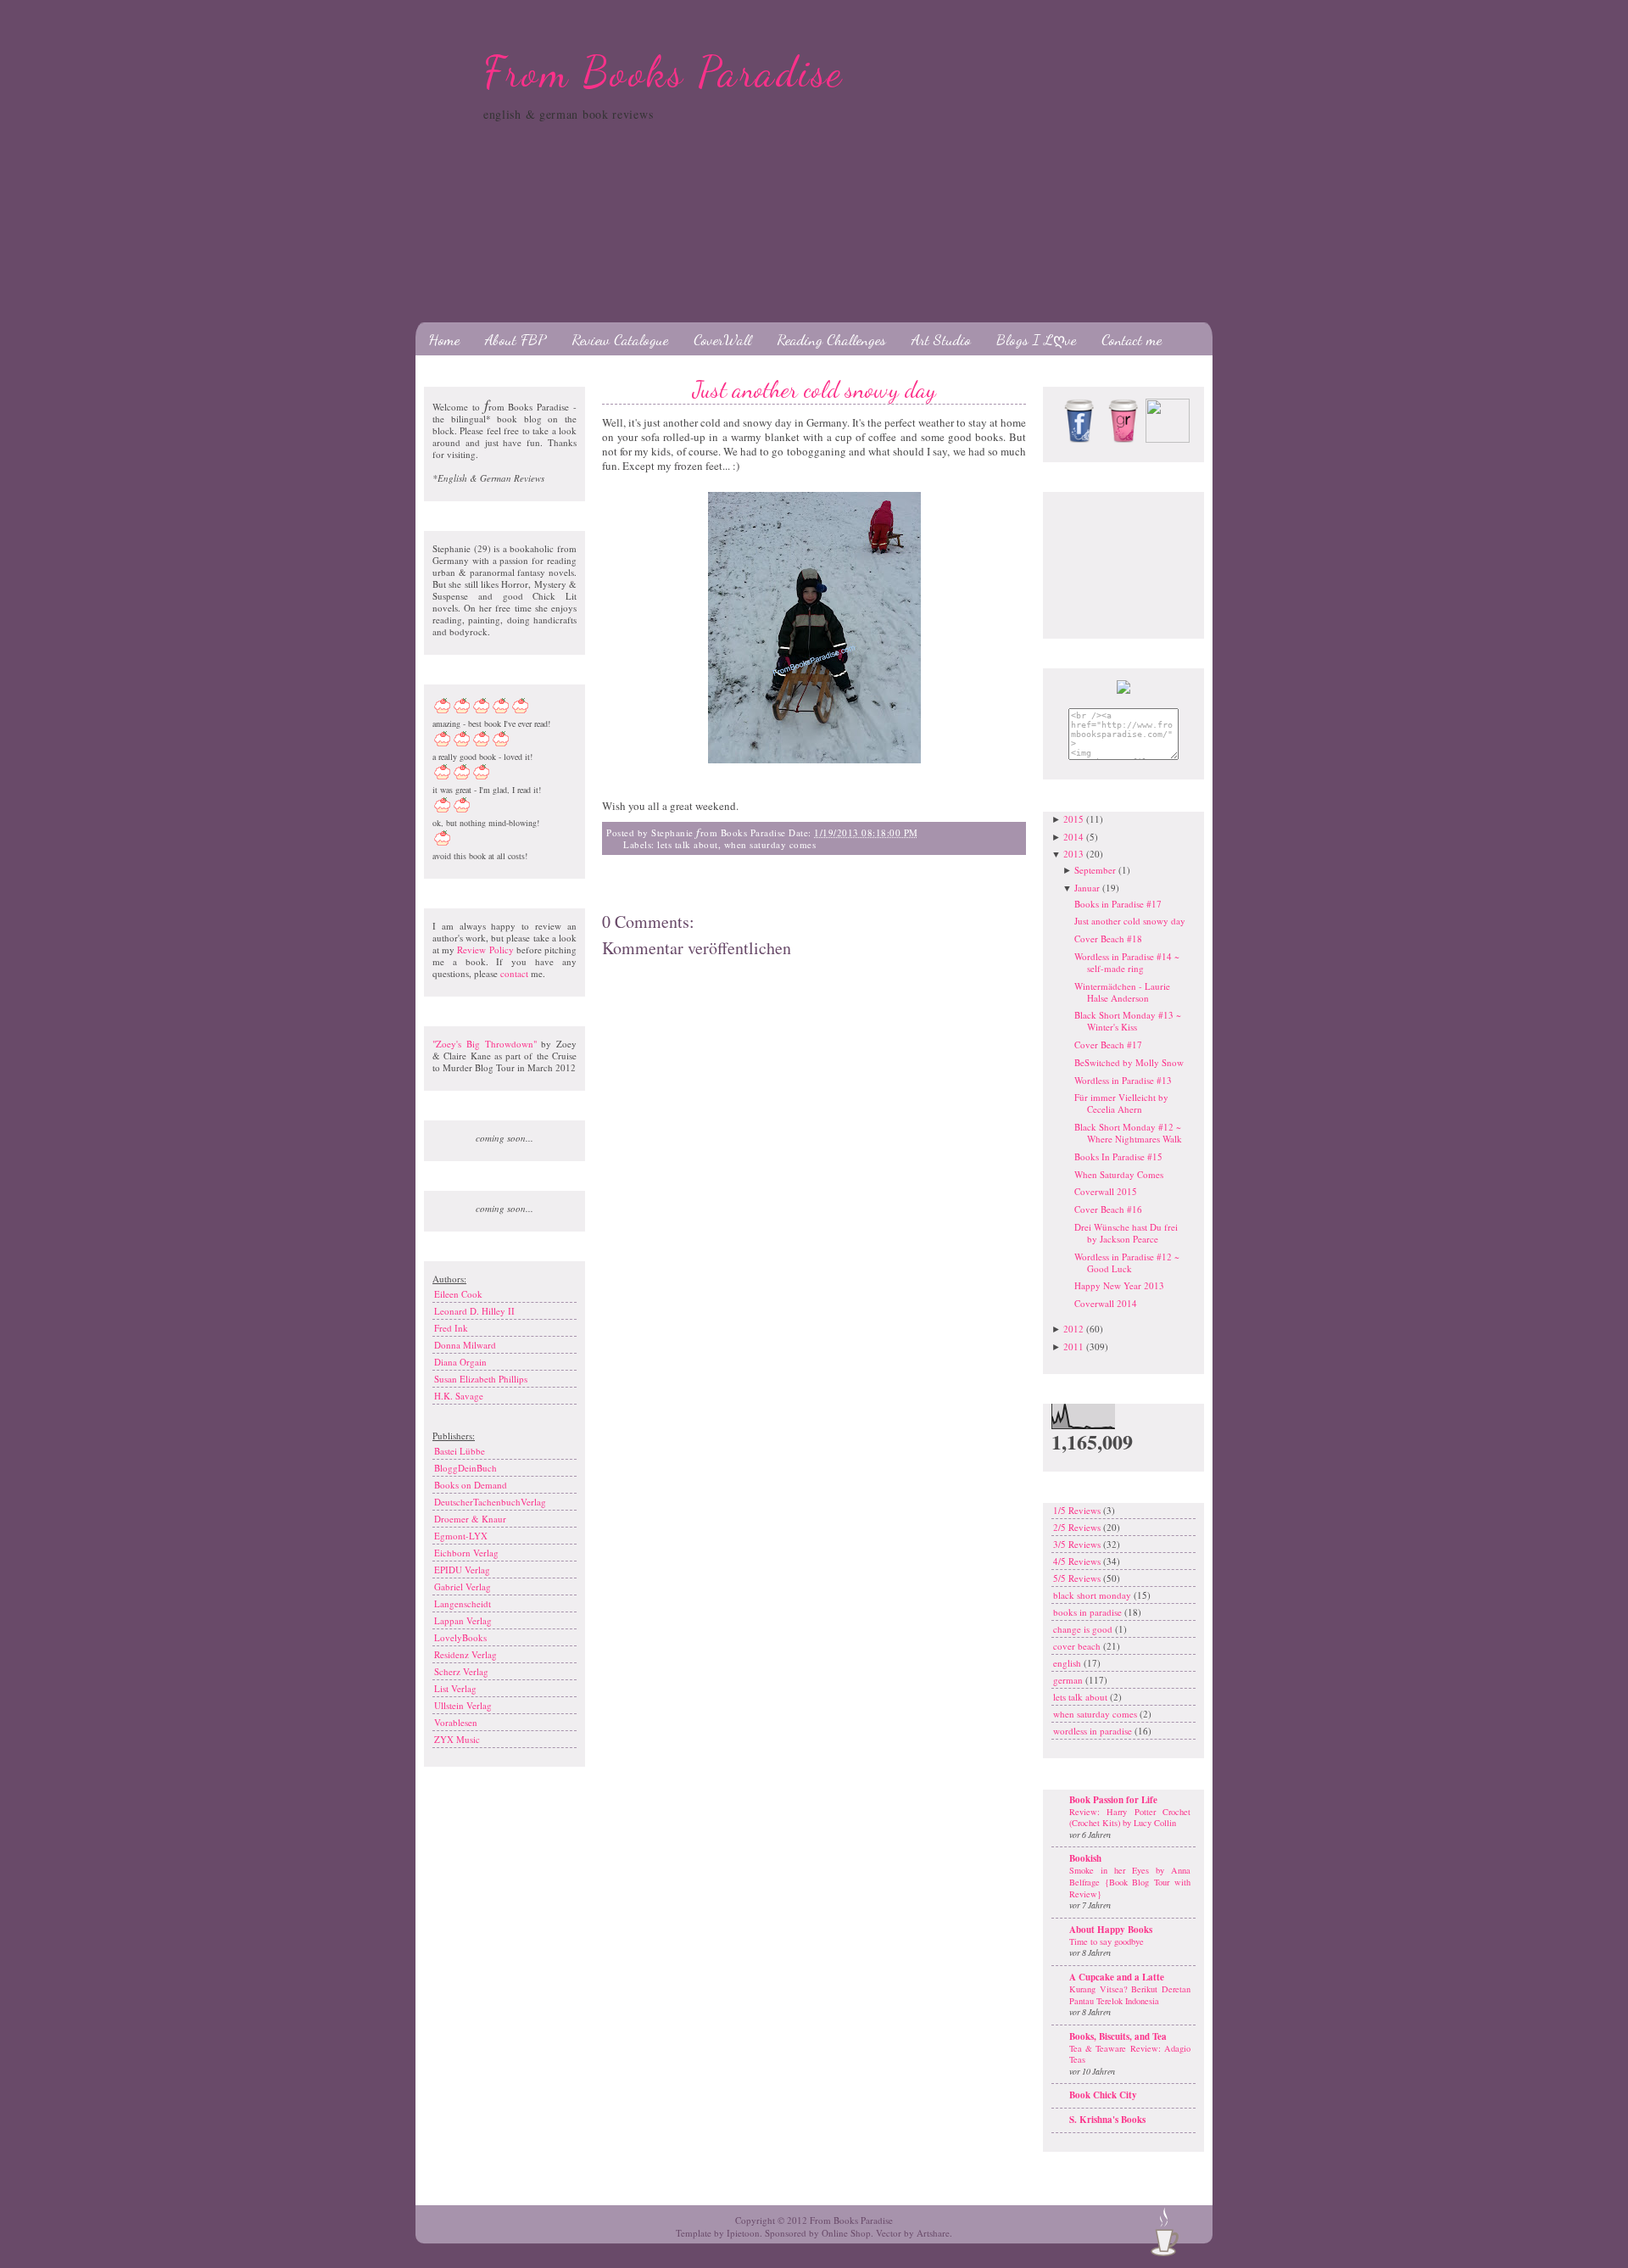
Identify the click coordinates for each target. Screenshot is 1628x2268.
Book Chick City (1103, 2095)
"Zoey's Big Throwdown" (485, 1044)
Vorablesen (456, 1722)
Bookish (1085, 1858)
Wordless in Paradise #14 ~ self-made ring (1127, 962)
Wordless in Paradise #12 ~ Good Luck (1127, 1262)
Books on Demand (471, 1485)
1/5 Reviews (1078, 1510)
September (1095, 870)
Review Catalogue (620, 339)
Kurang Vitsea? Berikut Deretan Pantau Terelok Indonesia (1130, 1995)
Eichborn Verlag (466, 1553)
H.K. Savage (459, 1396)
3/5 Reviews (1078, 1544)
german (1069, 1680)
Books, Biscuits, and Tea (1118, 2036)
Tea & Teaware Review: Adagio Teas (1130, 2054)
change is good (1084, 1629)
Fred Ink (451, 1328)
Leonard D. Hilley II (474, 1311)
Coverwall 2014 (1106, 1303)
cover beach (1078, 1646)
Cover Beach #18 (1108, 938)
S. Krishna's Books (1107, 2120)
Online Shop (846, 2233)
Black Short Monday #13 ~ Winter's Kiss (1128, 1021)
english (1068, 1663)
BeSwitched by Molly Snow (1129, 1062)
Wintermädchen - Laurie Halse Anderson (1122, 992)
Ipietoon (743, 2233)
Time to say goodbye (1107, 1941)
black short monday (1093, 1595)
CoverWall (722, 339)
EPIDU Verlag (462, 1570)
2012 (1073, 1329)
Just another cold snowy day (814, 389)
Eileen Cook (458, 1294)
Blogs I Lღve (1036, 339)
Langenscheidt (463, 1603)
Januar (1087, 888)
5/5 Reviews (1078, 1578)
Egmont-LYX (461, 1536)
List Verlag (455, 1688)
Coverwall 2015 (1106, 1191)
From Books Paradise (663, 72)
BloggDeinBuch (466, 1468)
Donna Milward (465, 1345)
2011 (1073, 1346)
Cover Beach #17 (1108, 1045)
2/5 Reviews (1078, 1527)
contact (514, 973)
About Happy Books (1111, 1930)
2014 (1073, 837)
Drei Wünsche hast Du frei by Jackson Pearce (1126, 1233)
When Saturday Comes (1119, 1174)
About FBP (516, 339)
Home (444, 339)
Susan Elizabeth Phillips (481, 1379)
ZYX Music (457, 1739)
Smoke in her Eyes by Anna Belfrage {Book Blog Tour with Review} (1130, 1882)
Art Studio (941, 339)
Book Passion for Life (1113, 1800)
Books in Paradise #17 (1118, 904)
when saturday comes (770, 844)
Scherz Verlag (461, 1671)
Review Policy (485, 950)
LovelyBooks (460, 1637)
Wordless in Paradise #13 (1123, 1080)
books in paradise (1089, 1612)
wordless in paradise (1094, 1731)
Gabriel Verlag (463, 1586)
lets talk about (688, 844)
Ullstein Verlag (463, 1705)
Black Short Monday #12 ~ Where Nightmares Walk (1128, 1133)
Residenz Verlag (466, 1654)
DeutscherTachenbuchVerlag (490, 1502)
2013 (1073, 854)
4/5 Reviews (1078, 1561)
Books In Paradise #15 (1118, 1156)
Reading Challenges (831, 339)
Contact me (1132, 339)
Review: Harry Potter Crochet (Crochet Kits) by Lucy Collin (1130, 1818)
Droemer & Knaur (470, 1519)
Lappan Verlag (463, 1620)
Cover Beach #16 (1108, 1209)
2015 (1073, 819)
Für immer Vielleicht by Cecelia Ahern (1121, 1103)
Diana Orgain (460, 1362)
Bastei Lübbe (460, 1451)
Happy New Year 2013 (1119, 1285)
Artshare (933, 2233)
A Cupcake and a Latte (1117, 1977)
